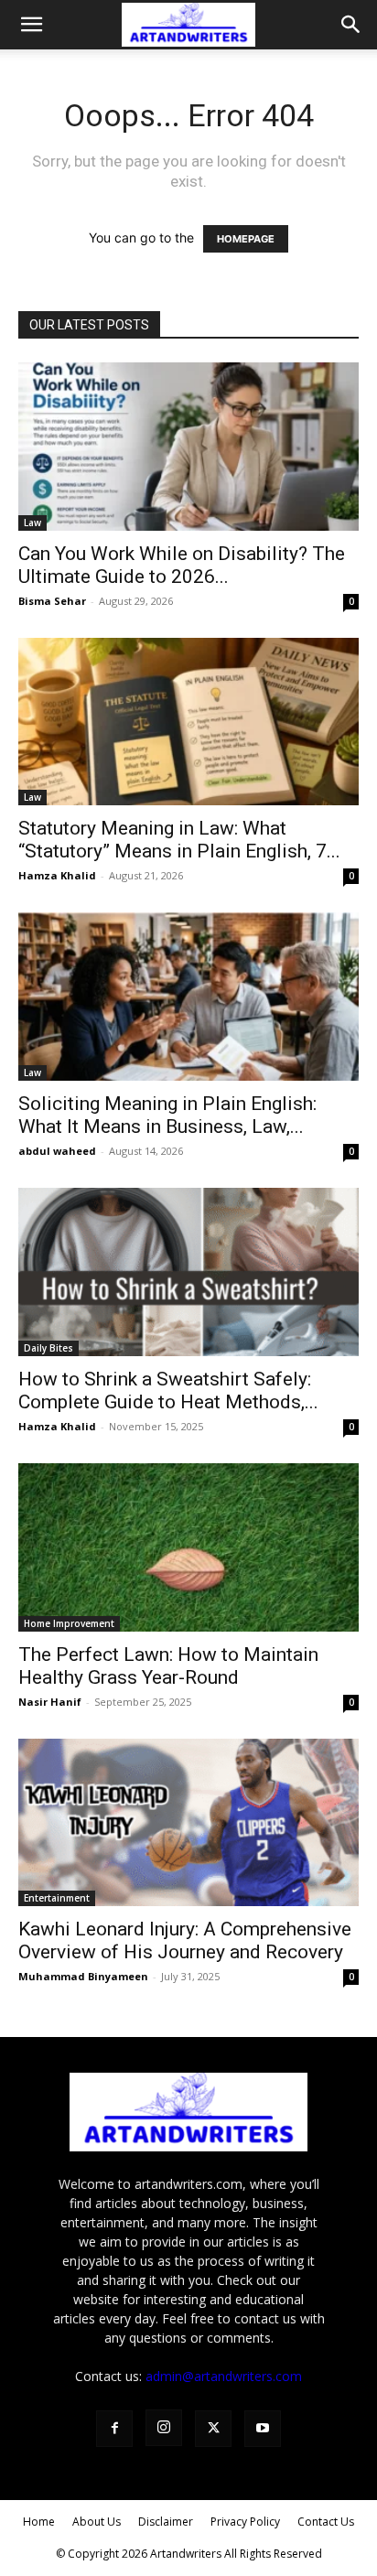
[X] (213, 2429)
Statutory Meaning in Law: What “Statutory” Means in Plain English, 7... (179, 840)
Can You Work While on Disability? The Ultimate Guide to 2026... (182, 565)
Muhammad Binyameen (83, 1976)
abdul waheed (57, 1151)
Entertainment (57, 1898)
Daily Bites (48, 1348)
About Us (97, 2522)
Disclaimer (166, 2522)
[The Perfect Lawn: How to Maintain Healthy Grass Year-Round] (188, 1547)
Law (32, 523)
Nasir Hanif (50, 1702)
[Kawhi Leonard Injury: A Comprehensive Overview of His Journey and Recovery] (188, 1823)
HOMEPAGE (246, 239)
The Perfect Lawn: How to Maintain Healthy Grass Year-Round (168, 1666)
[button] (31, 25)
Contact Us (326, 2522)
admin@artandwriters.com (224, 2376)
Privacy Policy (245, 2522)
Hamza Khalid (57, 875)
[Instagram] (164, 2428)
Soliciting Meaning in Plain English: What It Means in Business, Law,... (167, 1115)
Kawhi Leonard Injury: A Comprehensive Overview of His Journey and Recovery (185, 1940)
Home (39, 2522)
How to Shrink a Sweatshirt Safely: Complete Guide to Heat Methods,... (168, 1390)
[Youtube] (263, 2429)
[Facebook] (114, 2429)
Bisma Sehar (52, 601)
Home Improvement (69, 1623)
